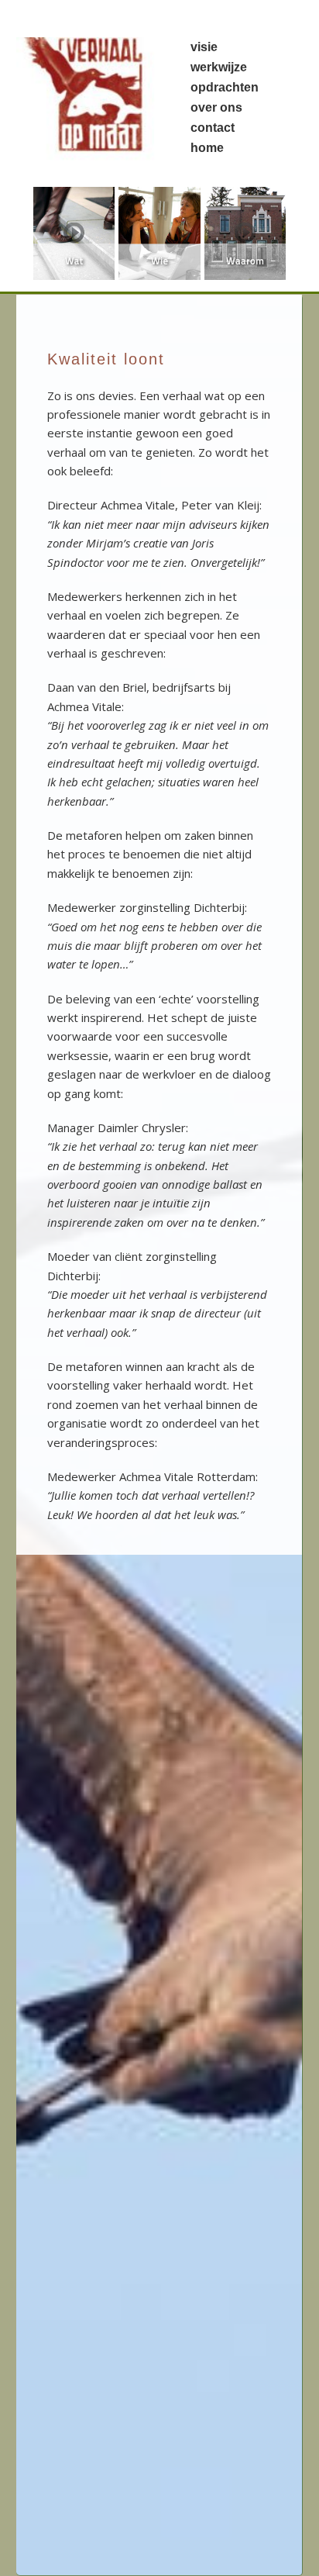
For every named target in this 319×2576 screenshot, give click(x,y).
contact (213, 128)
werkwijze (219, 67)
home (207, 148)
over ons (216, 107)
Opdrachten (225, 87)
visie (204, 47)
